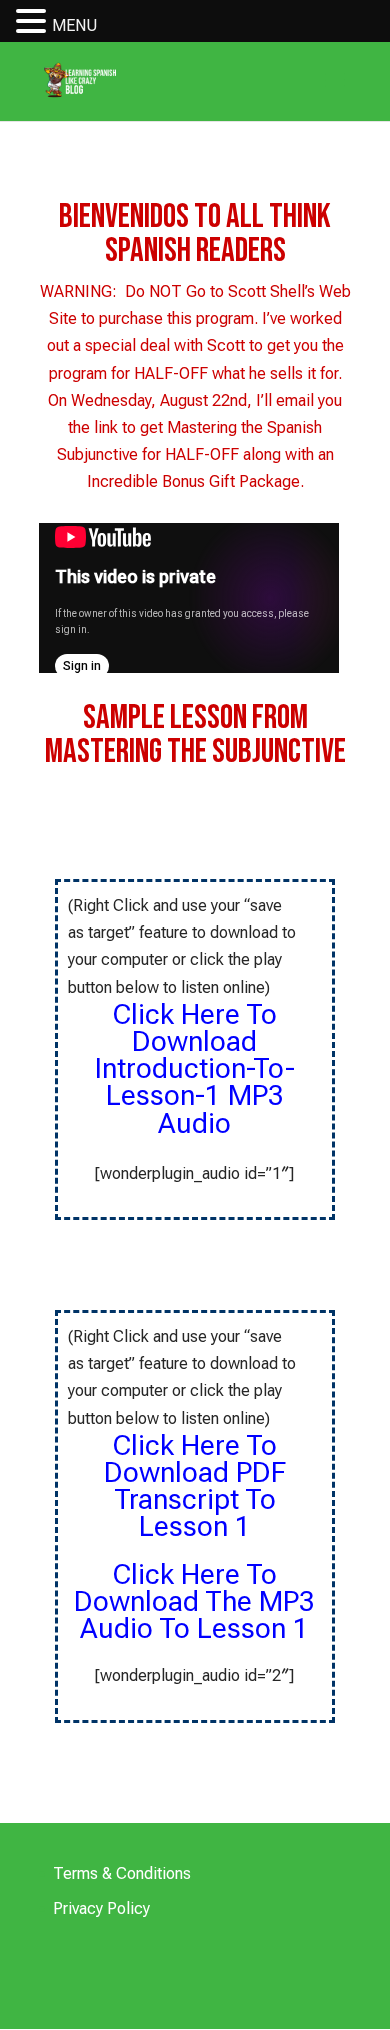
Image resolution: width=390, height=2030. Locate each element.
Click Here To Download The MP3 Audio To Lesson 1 (194, 1602)
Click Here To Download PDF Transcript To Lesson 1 (195, 1486)
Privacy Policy (101, 1908)
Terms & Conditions (122, 1873)
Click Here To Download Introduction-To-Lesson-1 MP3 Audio (195, 1069)
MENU (74, 25)
